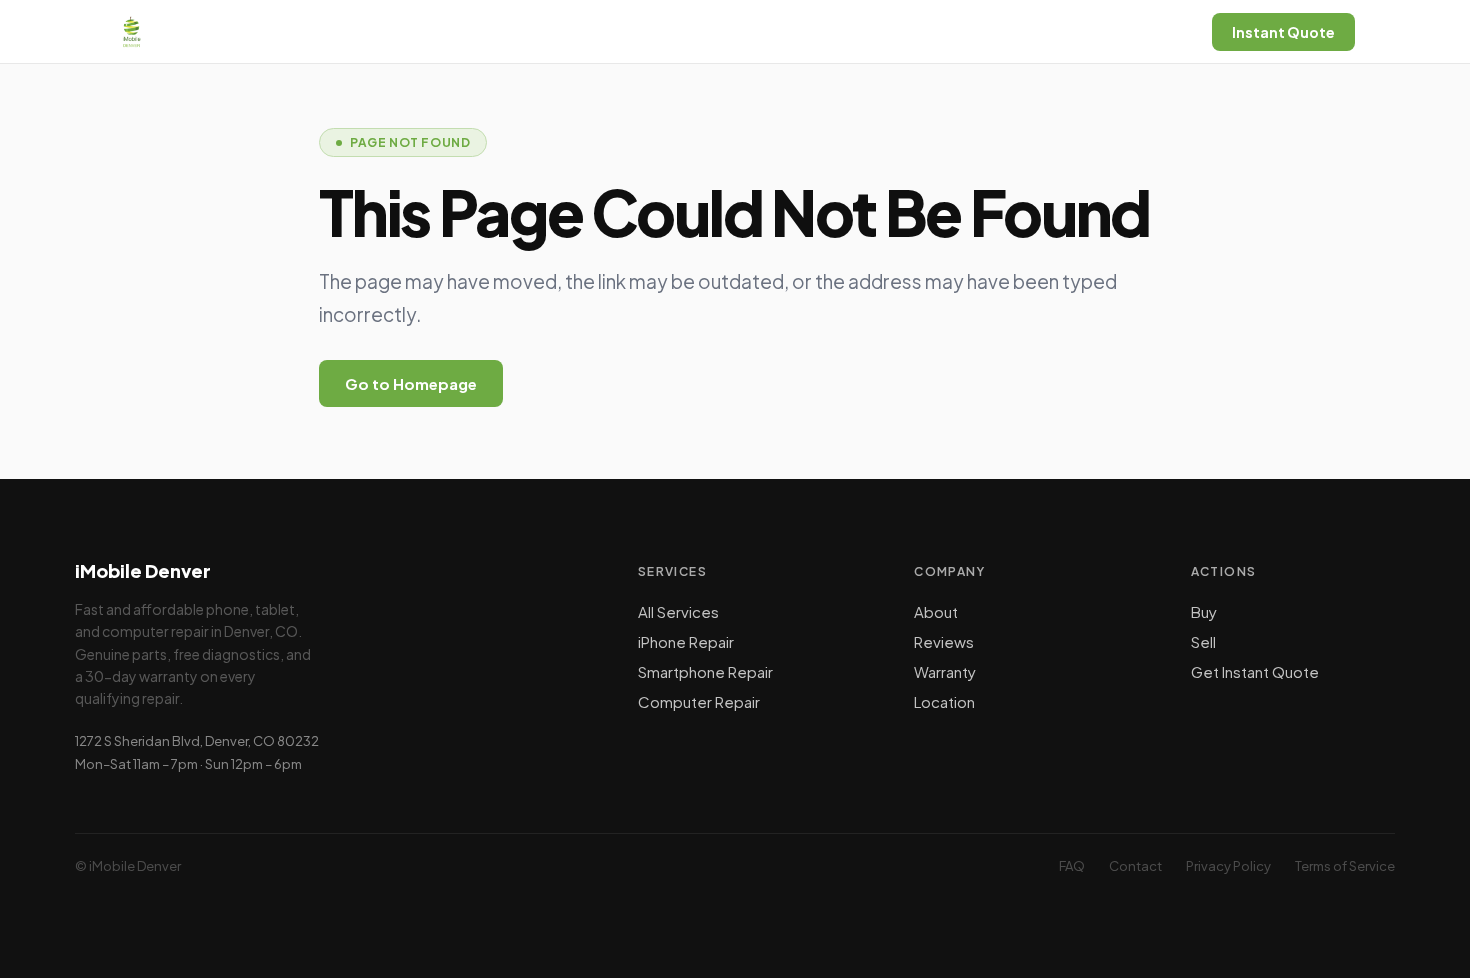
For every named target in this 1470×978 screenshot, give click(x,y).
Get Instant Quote (1255, 671)
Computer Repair (699, 701)
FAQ (1072, 866)
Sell (1203, 641)
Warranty (945, 671)
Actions (1224, 571)
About (936, 611)
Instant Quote (1283, 32)
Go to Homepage (411, 383)
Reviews (944, 641)
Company (949, 571)
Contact (1135, 866)
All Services (678, 611)
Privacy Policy (1228, 866)
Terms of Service (1345, 866)
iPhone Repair (686, 641)
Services (673, 571)
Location (944, 701)
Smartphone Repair (705, 671)
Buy (1204, 611)
